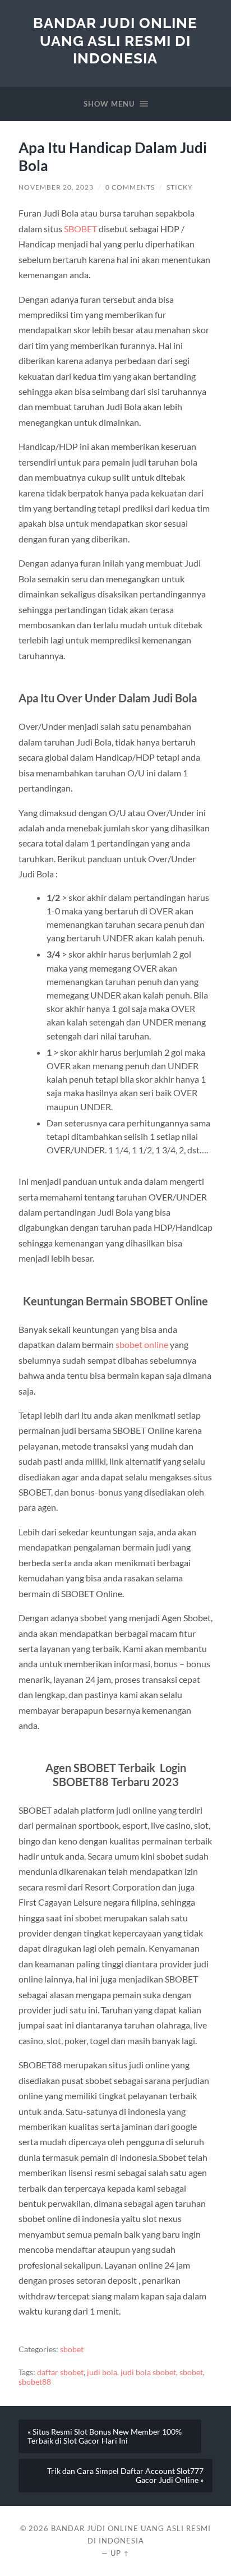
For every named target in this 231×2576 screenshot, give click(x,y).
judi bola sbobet (148, 2372)
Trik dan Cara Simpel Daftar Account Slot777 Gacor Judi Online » (125, 2476)
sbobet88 (35, 2382)
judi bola (102, 2372)
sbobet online (142, 1344)
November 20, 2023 (56, 187)
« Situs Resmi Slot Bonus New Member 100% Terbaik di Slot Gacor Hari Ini (105, 2436)
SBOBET (81, 229)
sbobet (72, 2349)
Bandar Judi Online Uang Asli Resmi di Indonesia (115, 40)
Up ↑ (120, 2553)
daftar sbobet (60, 2372)
